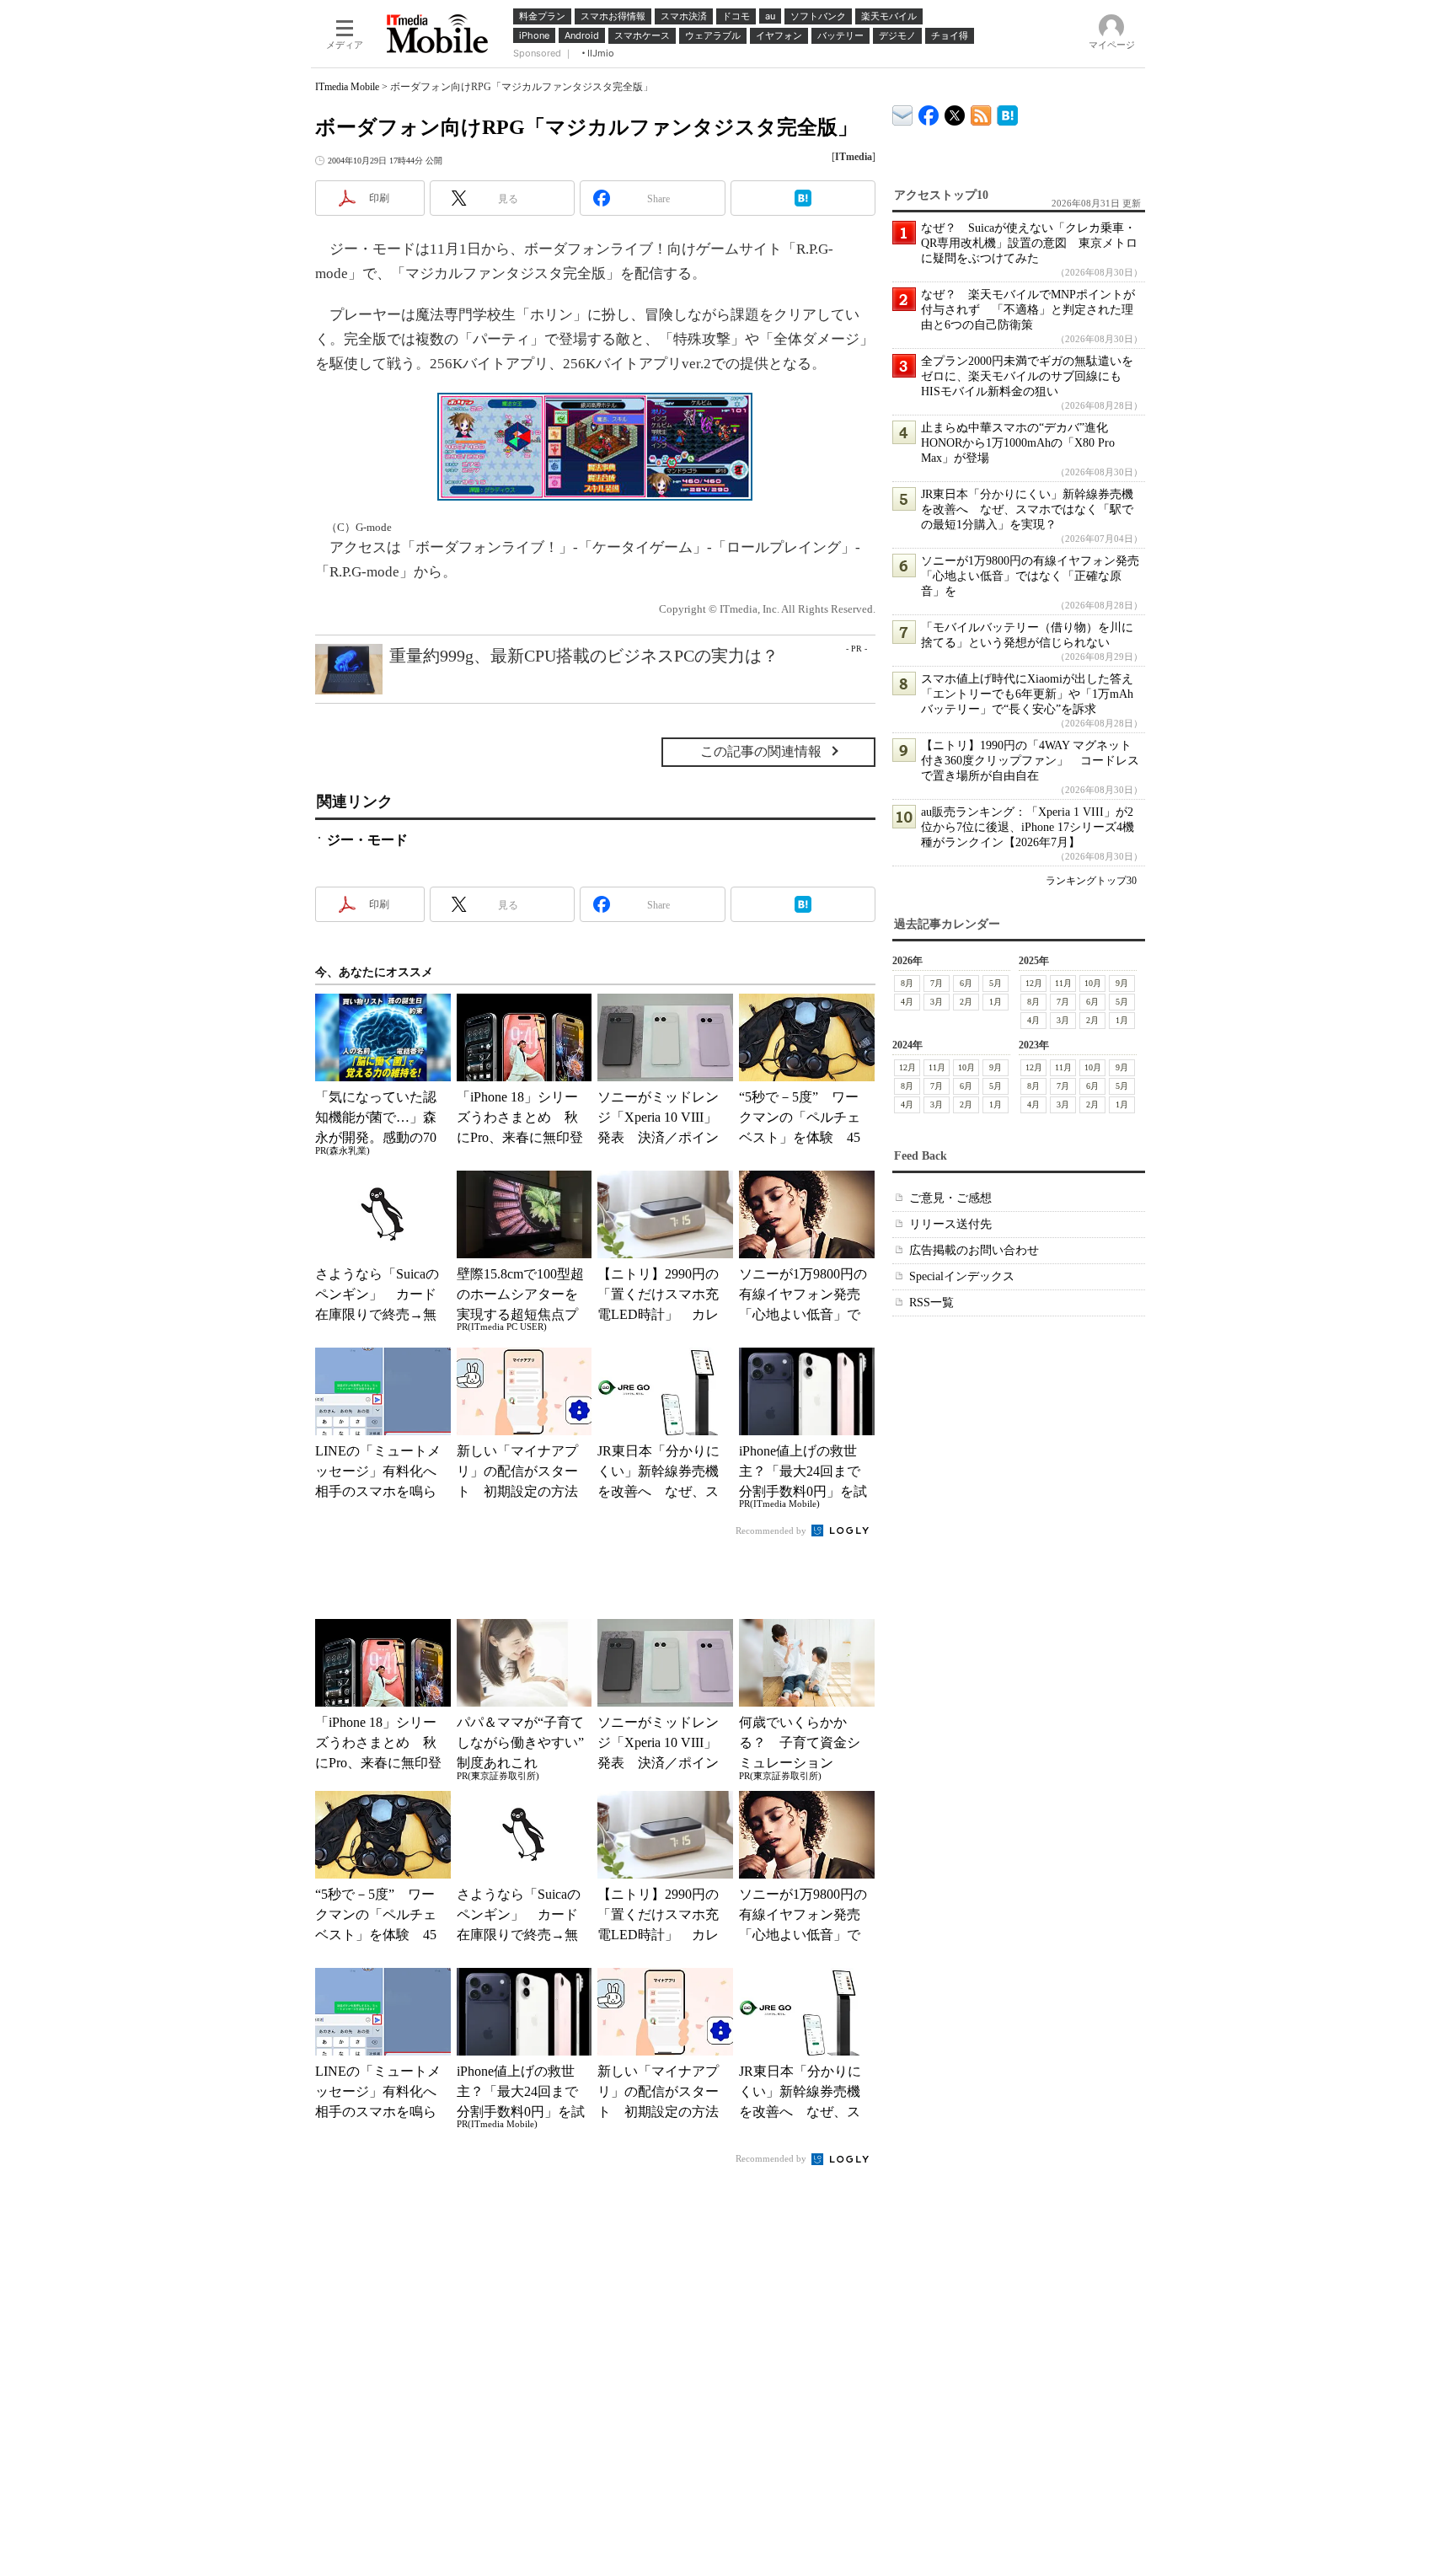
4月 (907, 1002)
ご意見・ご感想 (950, 1198)
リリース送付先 (950, 1224)
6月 (966, 983)
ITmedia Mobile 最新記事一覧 (981, 113)
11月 (1063, 983)
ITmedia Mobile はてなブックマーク (1007, 113)
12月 (1034, 983)
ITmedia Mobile (347, 87)
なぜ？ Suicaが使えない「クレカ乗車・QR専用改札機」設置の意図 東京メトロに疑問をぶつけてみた (1029, 243)
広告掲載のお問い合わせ (974, 1250)
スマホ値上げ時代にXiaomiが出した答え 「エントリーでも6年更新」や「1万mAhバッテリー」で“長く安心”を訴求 (1033, 694)
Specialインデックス (962, 1276)
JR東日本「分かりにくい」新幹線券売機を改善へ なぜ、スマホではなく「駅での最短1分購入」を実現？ (1027, 509)
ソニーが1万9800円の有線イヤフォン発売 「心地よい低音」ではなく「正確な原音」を (1036, 576)
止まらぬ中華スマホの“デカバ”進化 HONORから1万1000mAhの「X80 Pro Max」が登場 (1020, 443)
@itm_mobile (955, 112)
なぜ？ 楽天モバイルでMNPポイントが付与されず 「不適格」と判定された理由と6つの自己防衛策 (1028, 310)
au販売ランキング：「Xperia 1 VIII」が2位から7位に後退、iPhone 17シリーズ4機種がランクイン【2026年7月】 (1028, 827)
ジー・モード (367, 840)
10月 (1093, 983)
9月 (1122, 983)
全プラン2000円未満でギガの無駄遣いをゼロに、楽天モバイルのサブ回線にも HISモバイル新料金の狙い (1027, 376)
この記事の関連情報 (761, 751)
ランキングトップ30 (1091, 881)
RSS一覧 (931, 1303)
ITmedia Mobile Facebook (929, 112)
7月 (937, 983)
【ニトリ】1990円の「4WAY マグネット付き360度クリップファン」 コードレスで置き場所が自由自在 (1030, 761)
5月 (996, 983)
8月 (907, 983)
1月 (996, 1002)
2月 (966, 1002)
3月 (937, 1002)
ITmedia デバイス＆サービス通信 (903, 113)
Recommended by (772, 1530)
